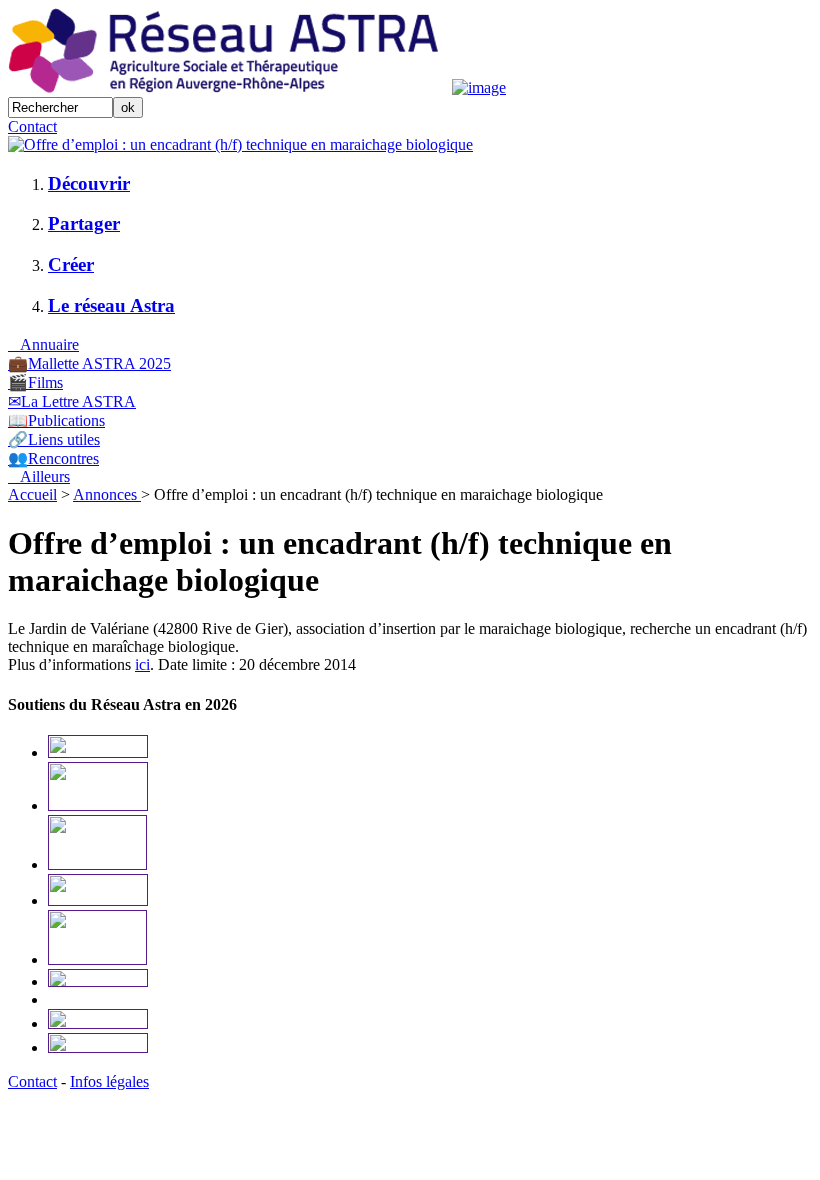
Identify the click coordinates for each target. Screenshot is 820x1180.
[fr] (240, 144)
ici (142, 664)
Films (35, 382)
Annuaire (43, 344)
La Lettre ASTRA (72, 401)
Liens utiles (54, 439)
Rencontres (53, 458)
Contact (32, 126)
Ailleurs (39, 476)
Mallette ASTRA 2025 (89, 363)
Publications (56, 420)
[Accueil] (228, 87)
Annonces (107, 494)
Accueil (32, 494)
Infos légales (109, 1081)
